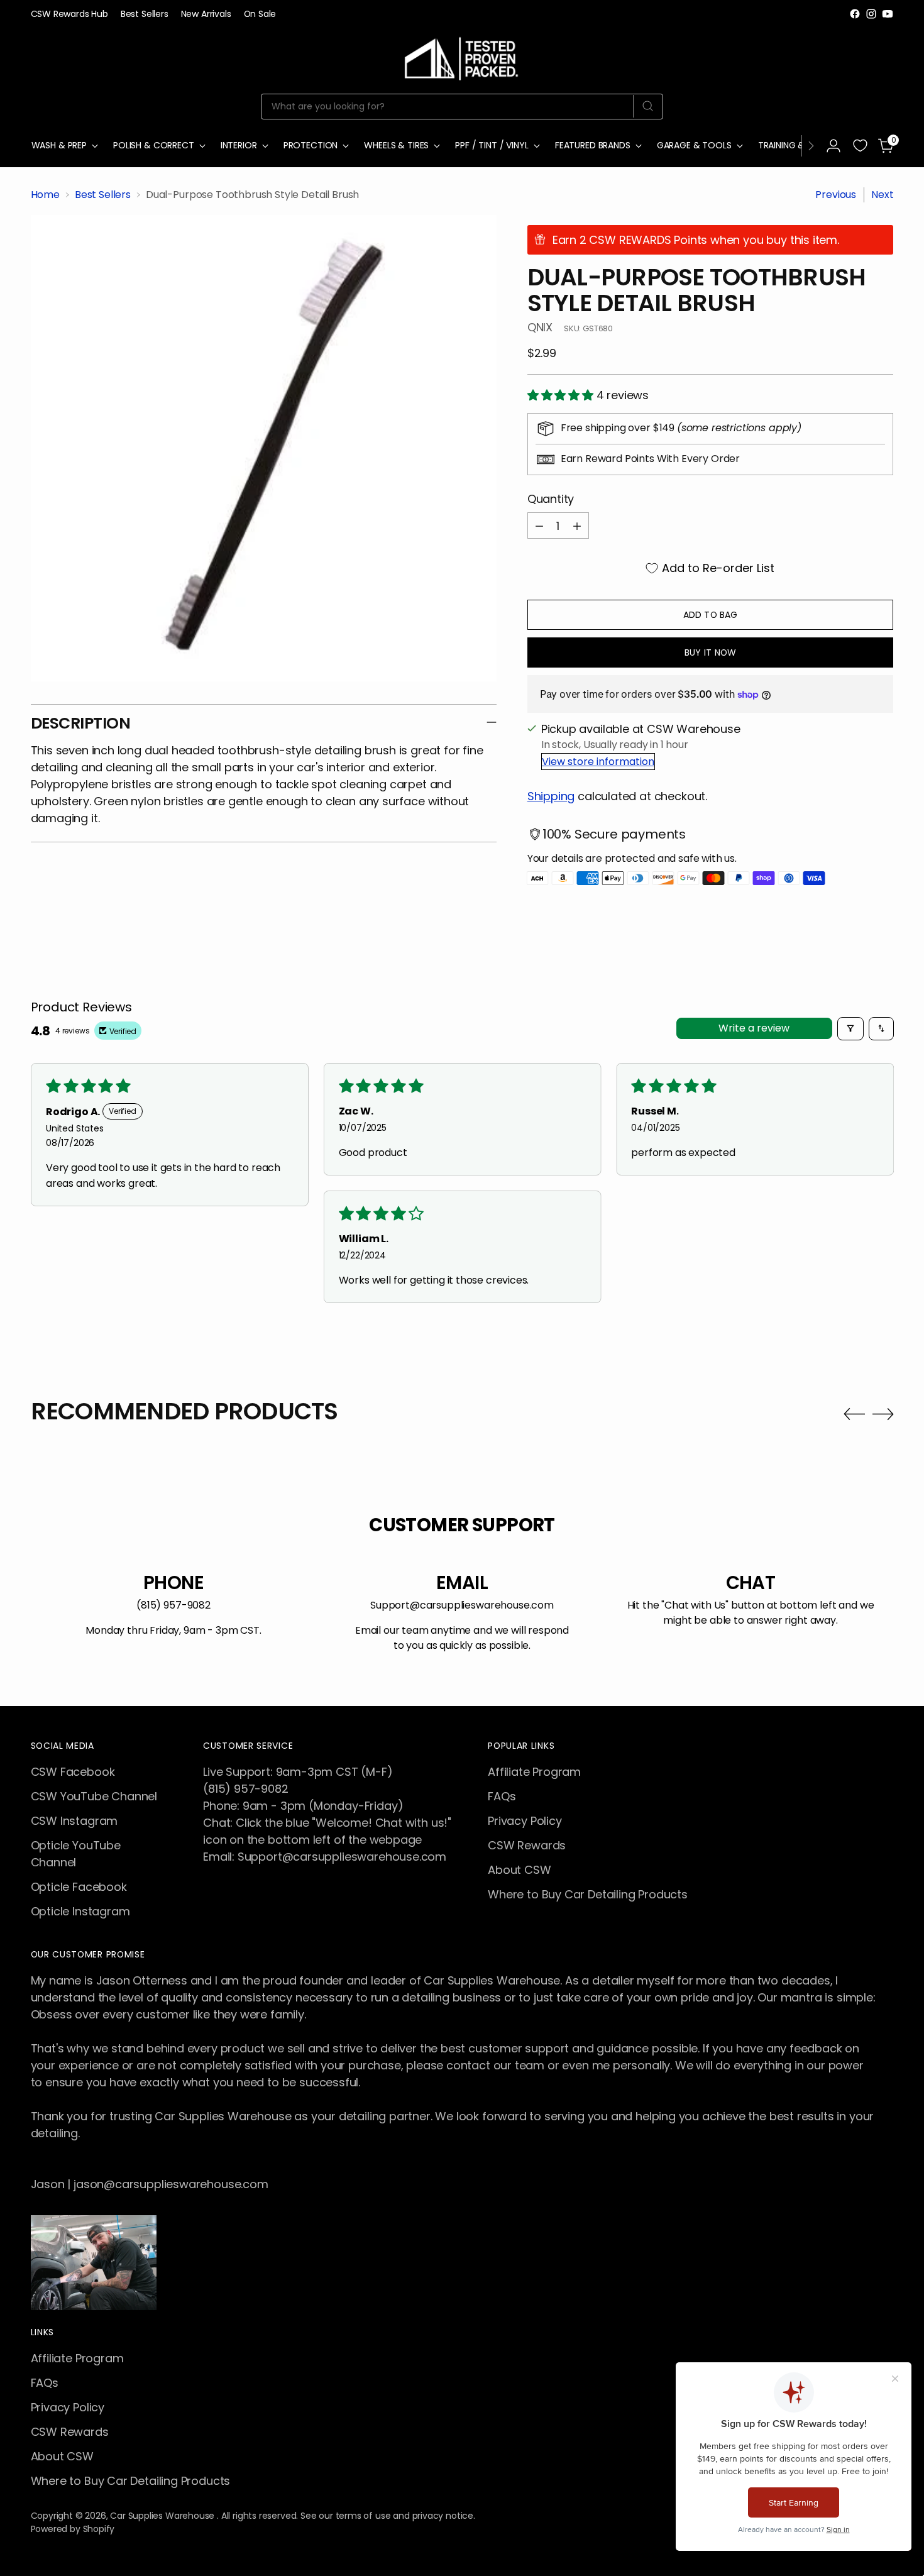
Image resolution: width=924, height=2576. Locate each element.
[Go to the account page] (833, 146)
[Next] (811, 146)
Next (882, 195)
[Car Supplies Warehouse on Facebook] (855, 14)
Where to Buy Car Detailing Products (588, 1894)
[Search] (648, 106)
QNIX (540, 327)
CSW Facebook (73, 1772)
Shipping (551, 796)
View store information (598, 762)
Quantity (551, 499)
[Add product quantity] (577, 526)
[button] (562, 395)
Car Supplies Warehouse (163, 2516)
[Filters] (850, 1029)
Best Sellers (103, 195)
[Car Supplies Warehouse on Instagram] (871, 14)
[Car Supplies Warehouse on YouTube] (888, 14)
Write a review (754, 1028)
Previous (836, 195)
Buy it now (710, 652)
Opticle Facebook (79, 1887)
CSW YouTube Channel (94, 1796)
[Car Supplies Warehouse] (462, 56)
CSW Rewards (527, 1845)
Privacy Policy (525, 1821)
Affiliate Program (534, 1772)
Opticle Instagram (80, 1911)
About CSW (519, 1870)
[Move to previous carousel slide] (854, 1414)
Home (45, 195)
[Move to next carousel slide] (883, 1414)
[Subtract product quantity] (539, 526)
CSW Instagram (74, 1821)
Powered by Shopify (73, 2529)
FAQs (502, 1796)
